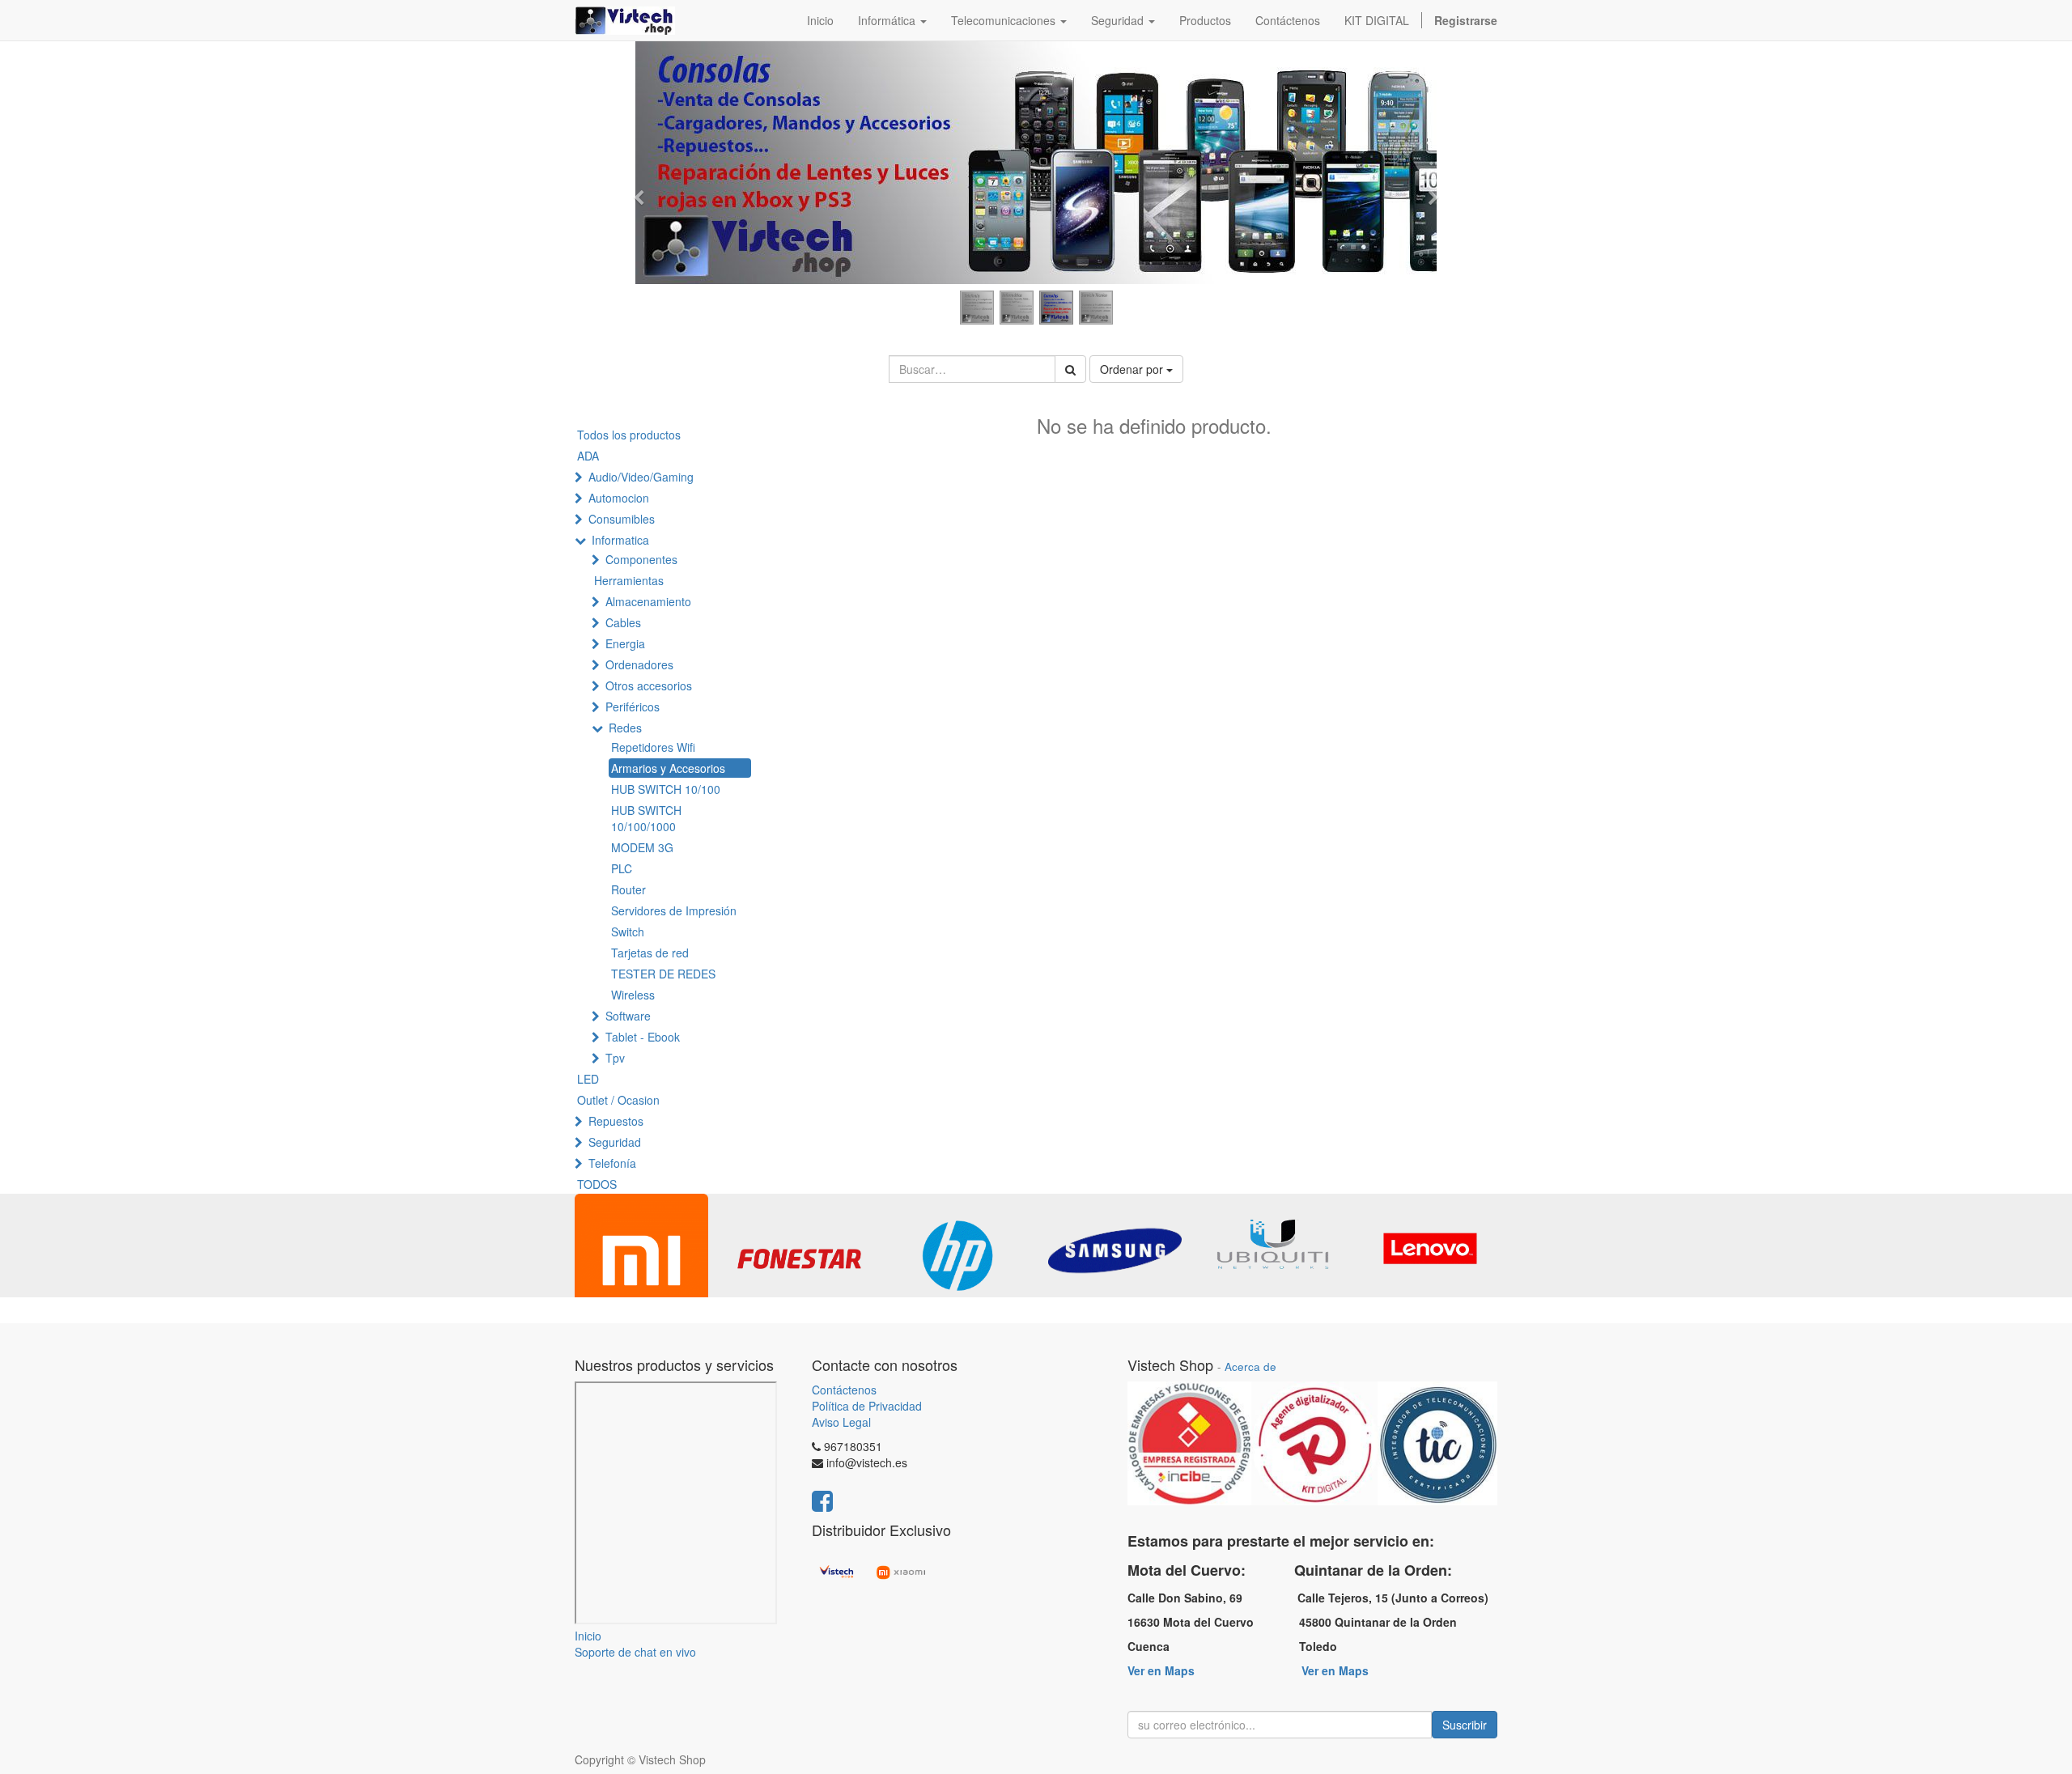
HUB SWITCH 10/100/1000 (646, 818)
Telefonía (612, 1163)
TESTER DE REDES (663, 974)
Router (628, 889)
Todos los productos (629, 435)
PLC (622, 868)
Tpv (615, 1058)
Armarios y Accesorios (668, 768)
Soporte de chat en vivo (635, 1652)
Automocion (619, 498)
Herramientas (629, 580)
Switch (628, 932)
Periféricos (633, 707)
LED (588, 1079)
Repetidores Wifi (653, 747)
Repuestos (616, 1121)
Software (628, 1016)
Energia (625, 643)
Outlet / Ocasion (618, 1100)
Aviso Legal (841, 1422)
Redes (625, 728)
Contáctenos (844, 1390)
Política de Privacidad (867, 1406)
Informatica (620, 540)
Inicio (588, 1636)
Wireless (633, 995)
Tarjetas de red (650, 953)
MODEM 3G (642, 847)
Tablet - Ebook (643, 1037)
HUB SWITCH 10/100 (666, 789)
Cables (623, 622)
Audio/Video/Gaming (641, 477)
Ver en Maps (1161, 1670)
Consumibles (622, 519)
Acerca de (1250, 1367)
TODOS (597, 1184)
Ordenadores (639, 664)
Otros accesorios (649, 685)
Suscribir (1465, 1725)
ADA (588, 456)
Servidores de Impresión (674, 910)
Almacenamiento (648, 601)
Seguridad (615, 1142)
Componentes (641, 559)
